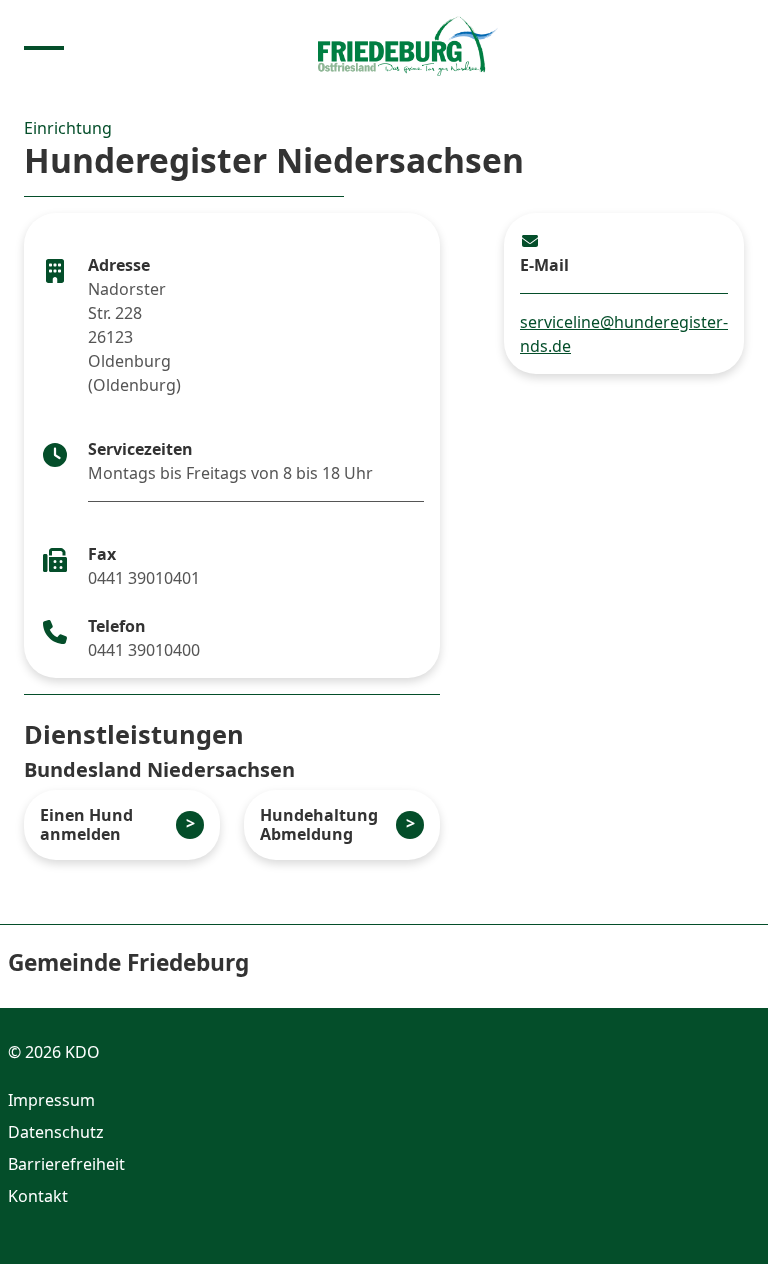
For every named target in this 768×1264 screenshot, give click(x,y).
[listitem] (122, 825)
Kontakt (38, 1196)
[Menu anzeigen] (44, 46)
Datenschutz (56, 1132)
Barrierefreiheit (66, 1164)
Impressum (51, 1100)
